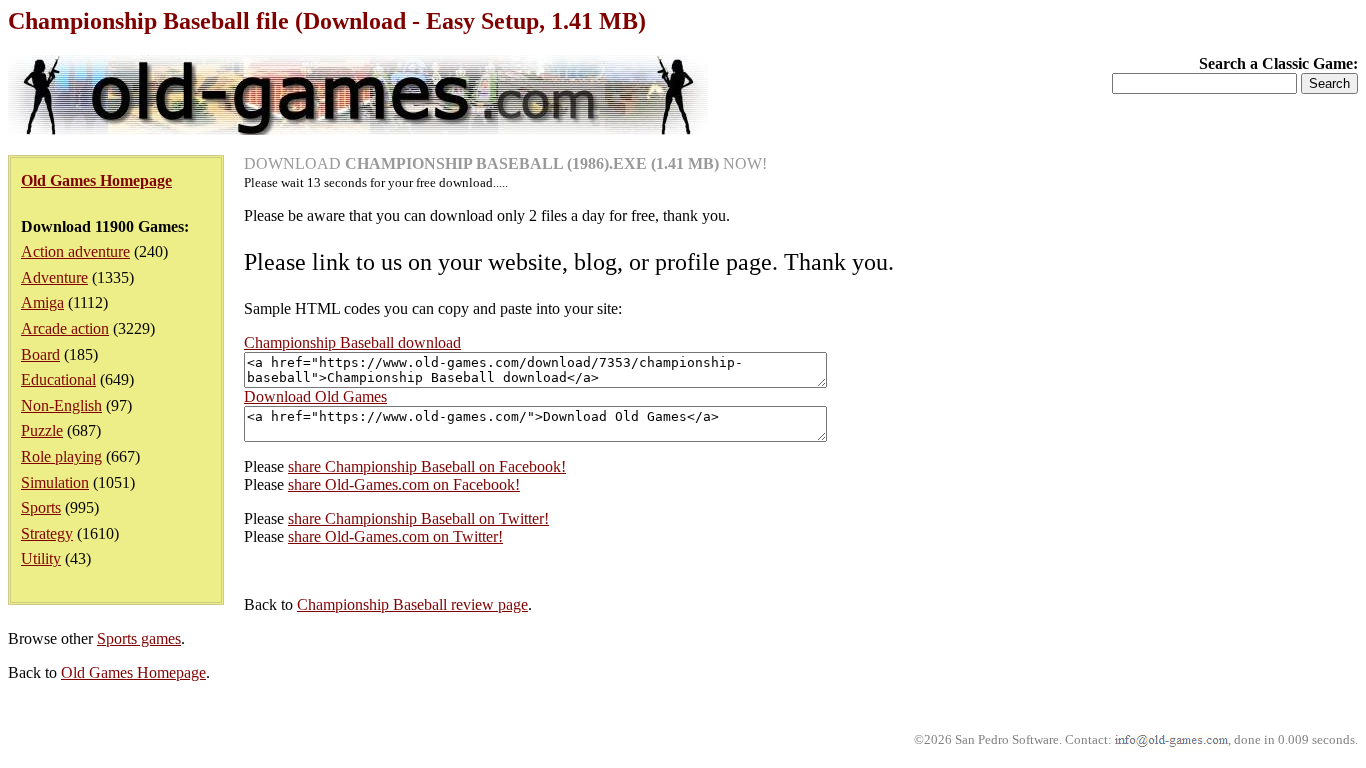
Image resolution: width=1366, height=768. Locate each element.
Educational (58, 379)
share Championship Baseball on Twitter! (418, 518)
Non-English (61, 405)
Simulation (55, 482)
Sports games (139, 638)
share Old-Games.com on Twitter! (395, 536)
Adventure (54, 277)
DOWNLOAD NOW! (505, 163)
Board (40, 354)
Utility (41, 558)
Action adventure (75, 251)
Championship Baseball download (352, 342)
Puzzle (42, 430)
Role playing (61, 456)
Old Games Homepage (133, 672)
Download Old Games (315, 396)
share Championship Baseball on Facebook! (427, 466)
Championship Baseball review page (412, 604)
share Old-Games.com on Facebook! (404, 484)
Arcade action (65, 328)
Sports (41, 507)
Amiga (42, 302)
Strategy (47, 533)
